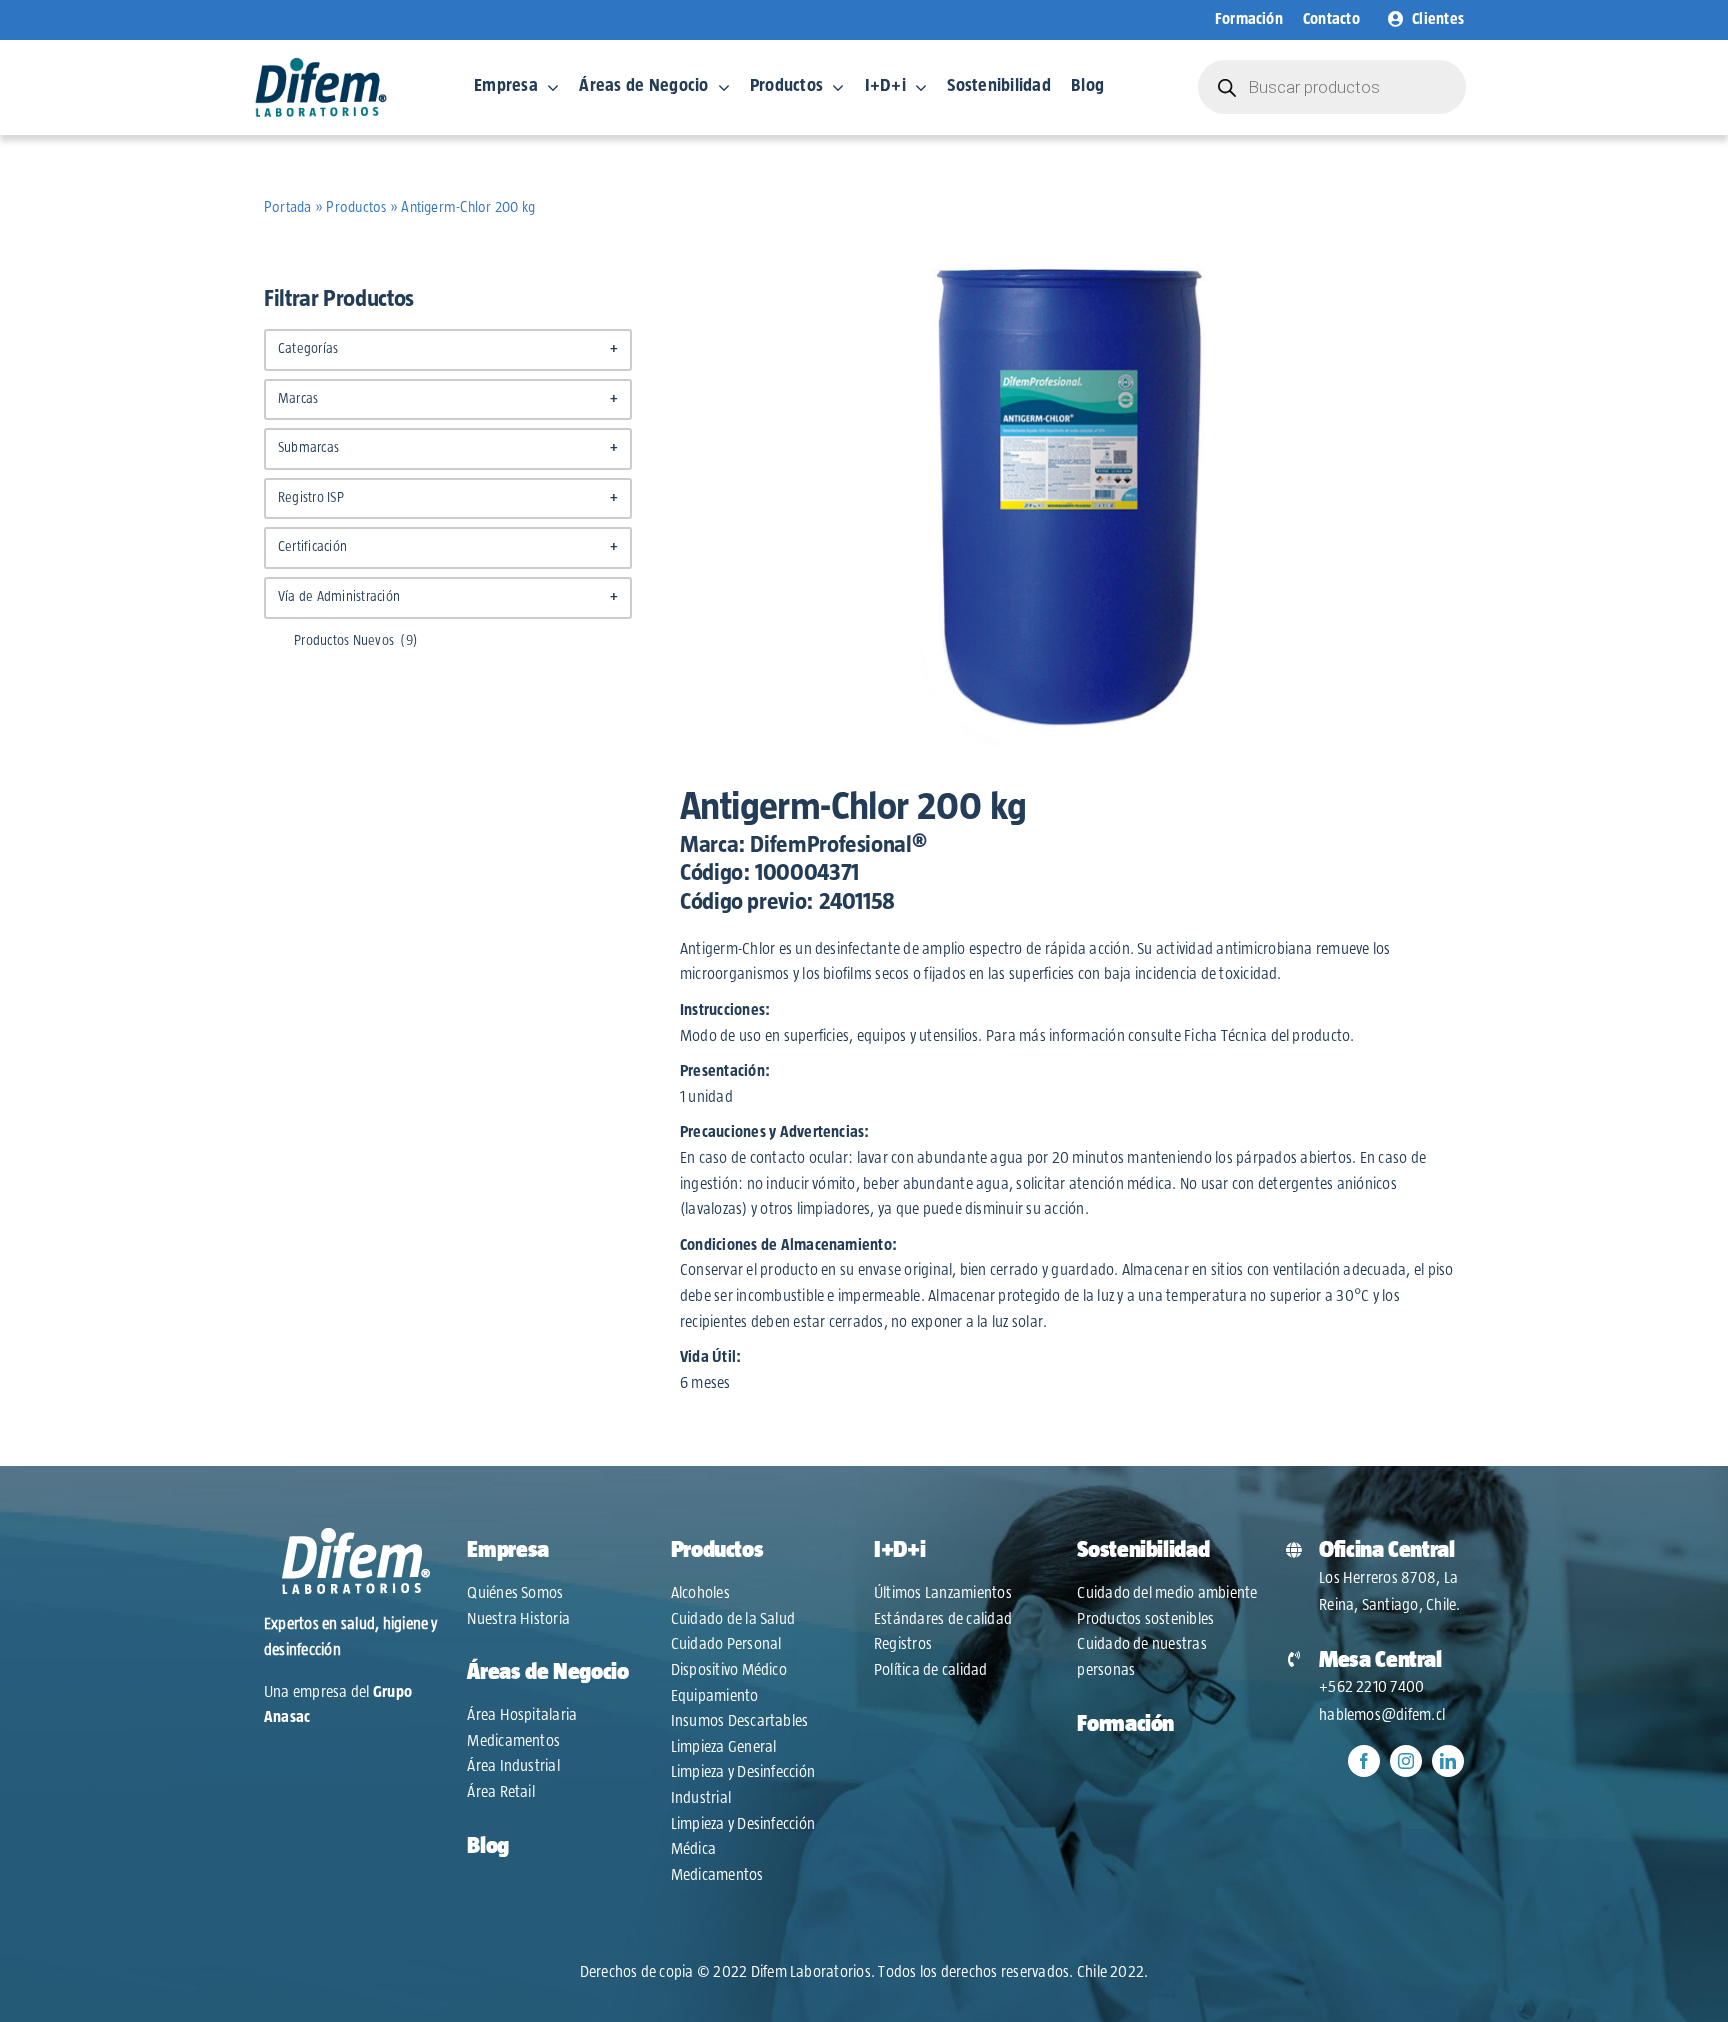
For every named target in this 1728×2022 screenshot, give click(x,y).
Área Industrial (513, 1766)
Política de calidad (931, 1670)
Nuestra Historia (518, 1619)
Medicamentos (513, 1741)
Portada (288, 207)
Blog (488, 1846)
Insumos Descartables (740, 1721)
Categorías (448, 349)
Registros (903, 1644)
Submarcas (448, 448)
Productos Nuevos (356, 641)
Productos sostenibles (1145, 1619)
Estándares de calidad (943, 1619)
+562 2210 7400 (1371, 1687)
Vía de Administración (448, 597)
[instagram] (1406, 1761)
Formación (1125, 1724)
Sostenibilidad (1143, 1550)
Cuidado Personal (726, 1644)
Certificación (448, 547)
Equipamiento (715, 1696)
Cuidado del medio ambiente (1167, 1593)
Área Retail (501, 1792)
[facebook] (1364, 1761)
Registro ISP (448, 498)
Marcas (448, 399)
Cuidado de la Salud (733, 1619)
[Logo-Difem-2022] (321, 64)
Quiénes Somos (515, 1593)
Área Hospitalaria (522, 1715)
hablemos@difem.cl (1382, 1715)
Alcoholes (700, 1593)
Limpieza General (724, 1747)
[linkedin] (1448, 1761)
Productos (356, 207)
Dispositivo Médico (729, 1670)
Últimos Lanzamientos (943, 1593)
